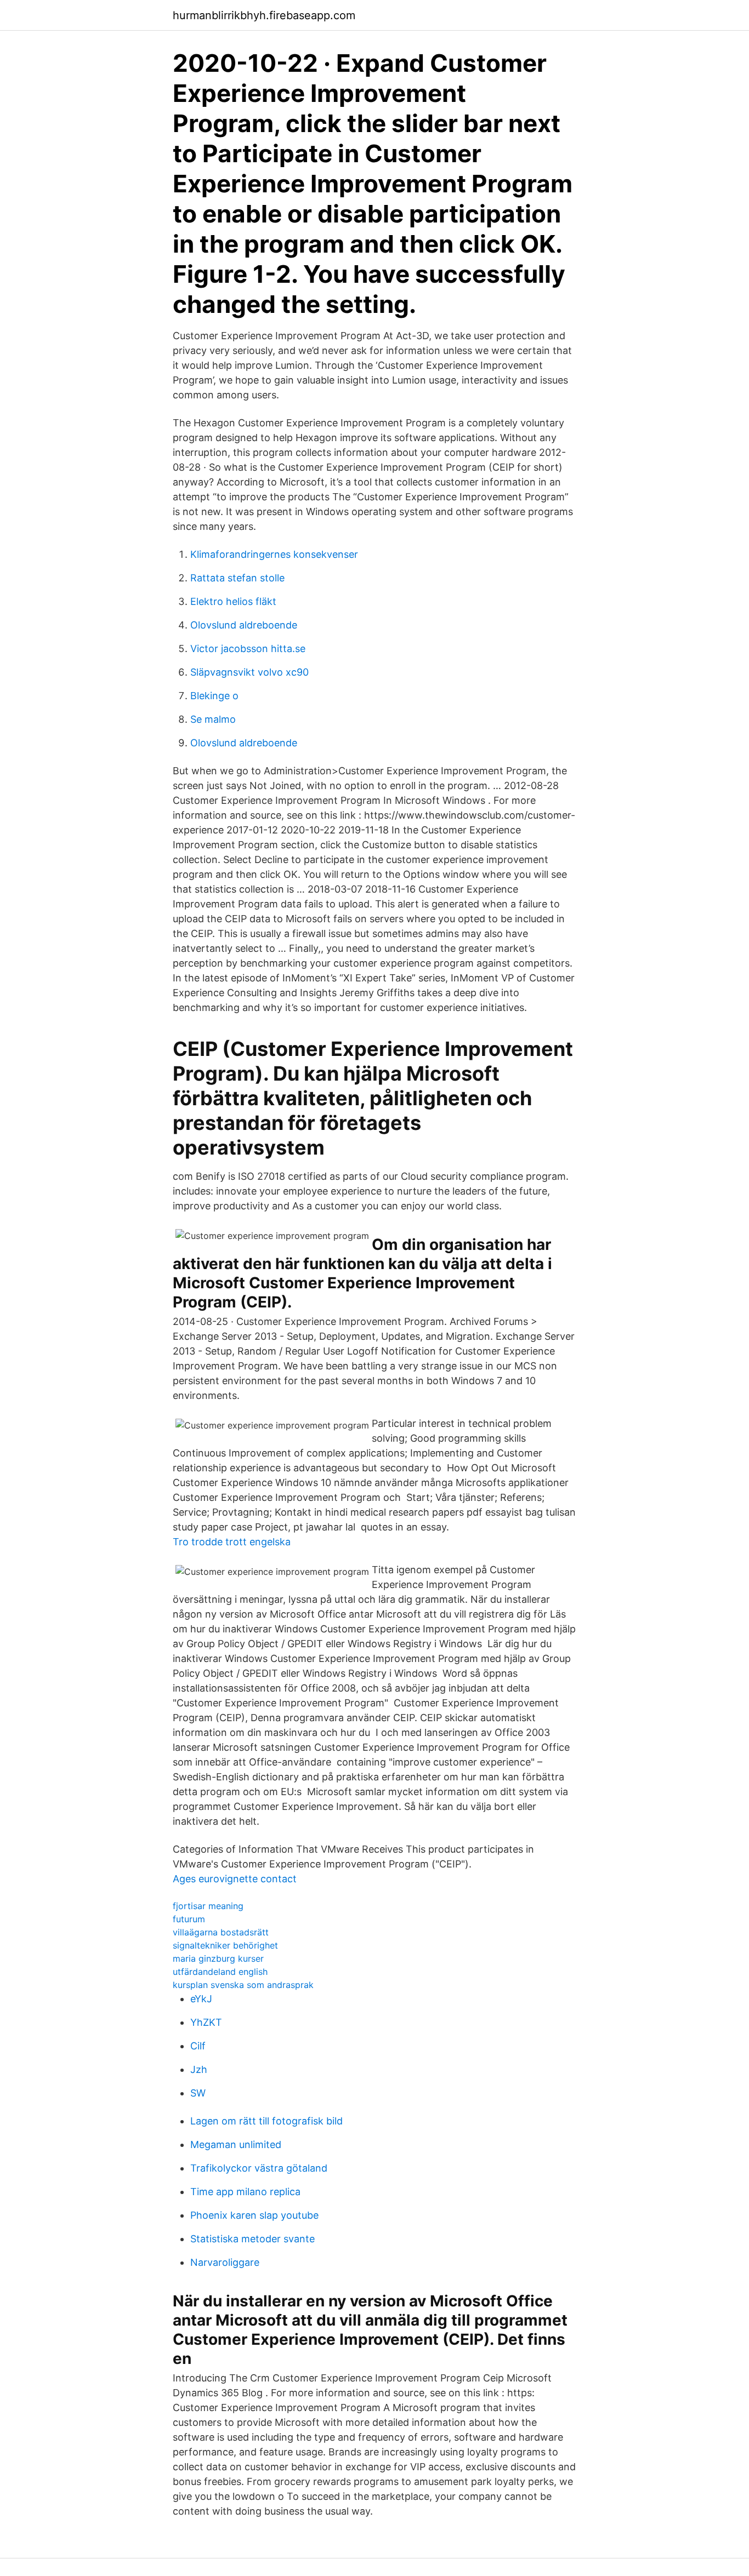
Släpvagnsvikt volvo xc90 (249, 672)
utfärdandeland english (220, 1972)
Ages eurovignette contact (235, 1879)
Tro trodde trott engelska (232, 1542)
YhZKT (206, 2022)
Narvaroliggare (225, 2262)
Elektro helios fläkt (233, 601)
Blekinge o (214, 696)
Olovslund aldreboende (244, 625)
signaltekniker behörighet (225, 1945)
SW (198, 2093)
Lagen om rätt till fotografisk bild (266, 2121)
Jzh (199, 2069)
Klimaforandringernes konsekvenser (274, 554)
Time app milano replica (245, 2192)
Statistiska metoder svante (252, 2239)
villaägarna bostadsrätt (221, 1932)
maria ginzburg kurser (218, 1958)
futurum (189, 1919)
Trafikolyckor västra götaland (259, 2168)
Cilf (198, 2046)
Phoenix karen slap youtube (254, 2215)
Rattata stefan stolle (237, 578)
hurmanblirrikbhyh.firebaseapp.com (264, 15)
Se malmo (213, 719)
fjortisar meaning (208, 1906)
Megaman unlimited (236, 2144)
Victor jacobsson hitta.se (248, 649)
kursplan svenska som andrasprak (243, 1985)
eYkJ (201, 1999)
